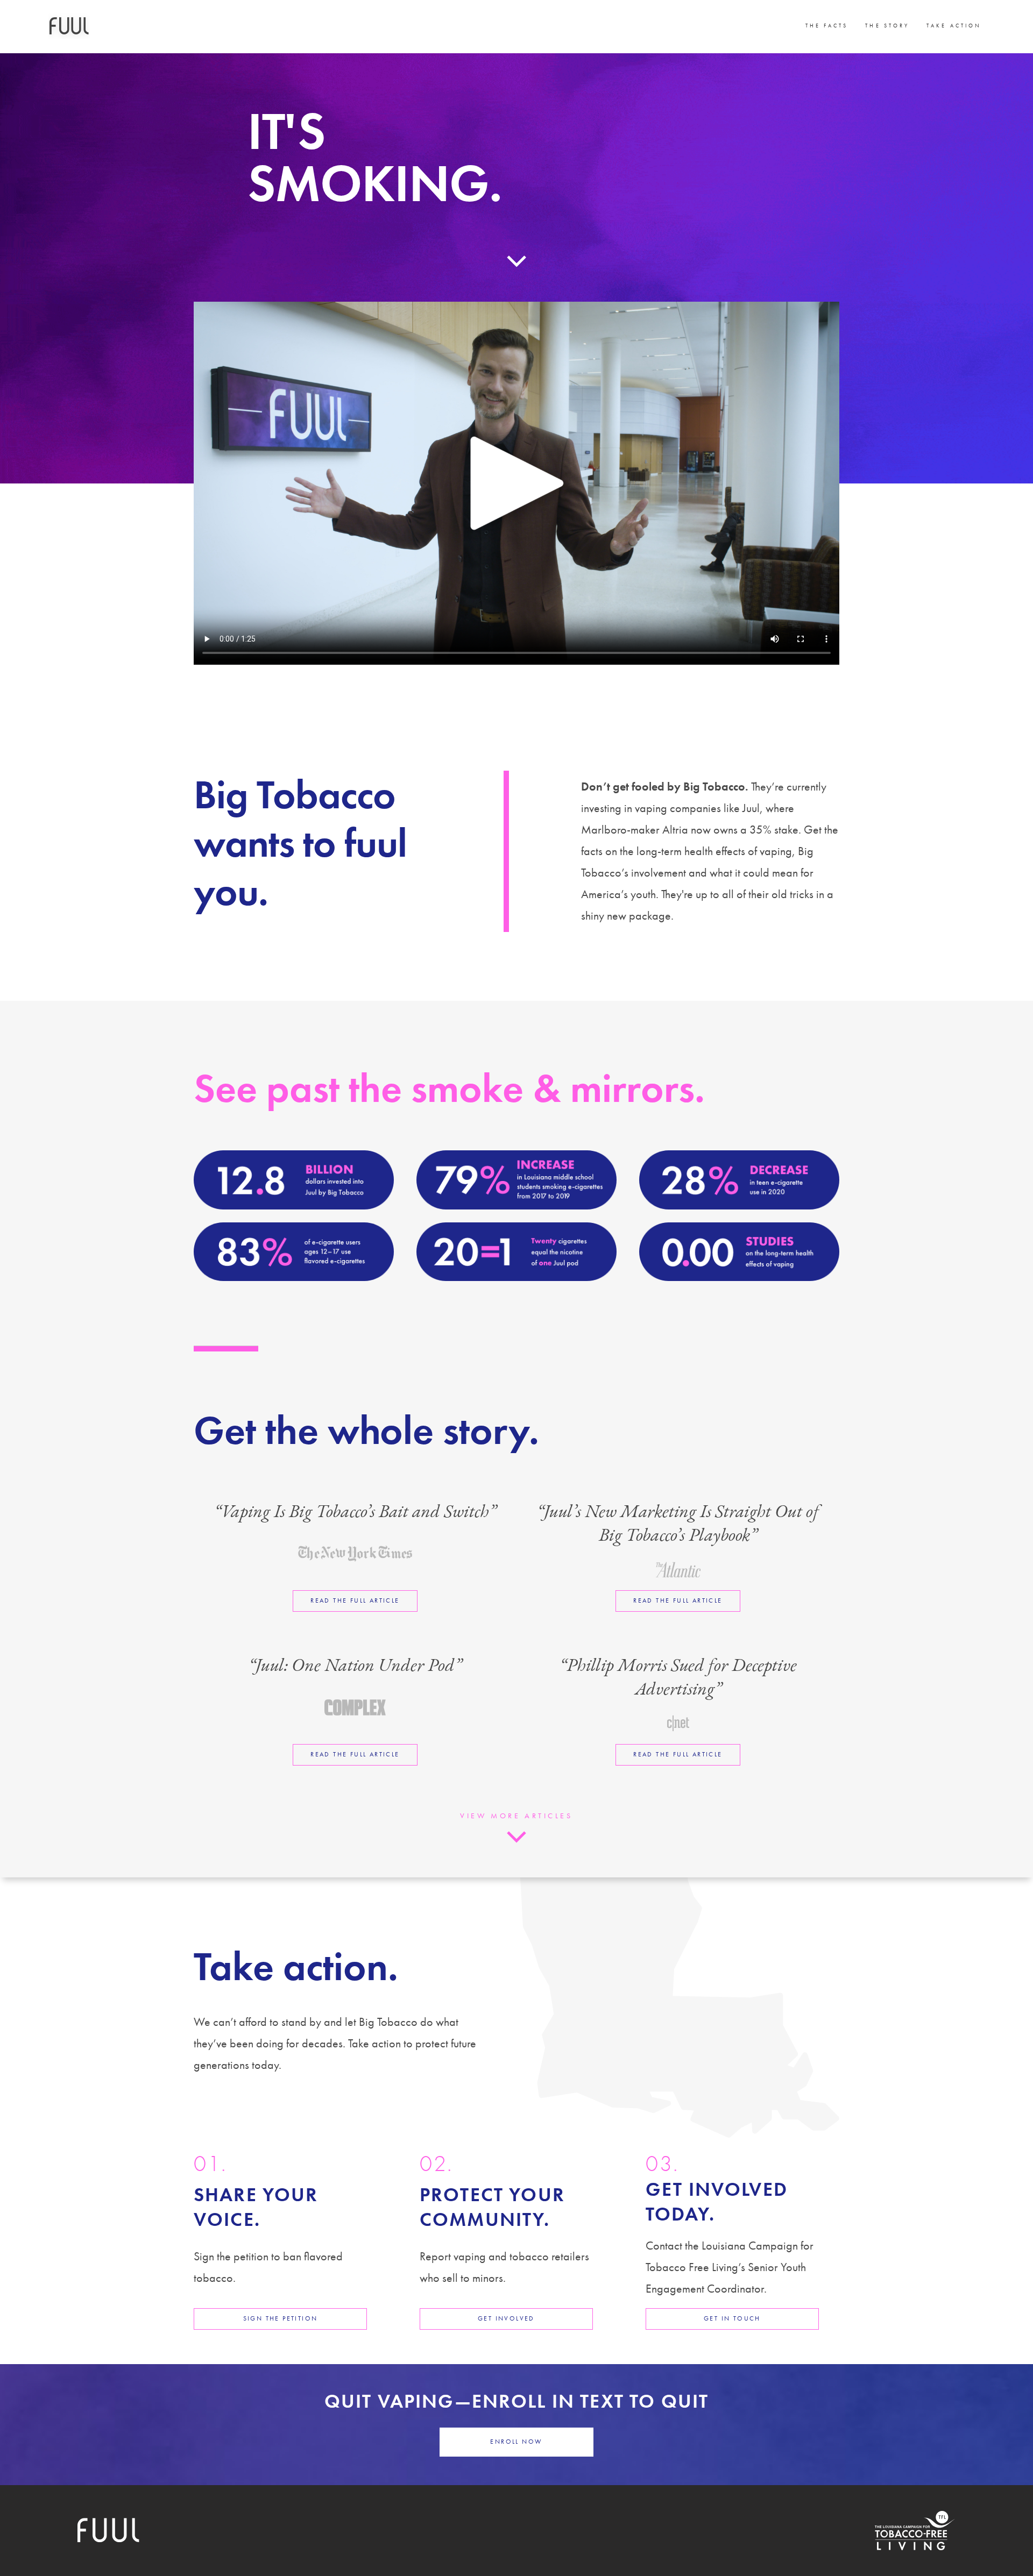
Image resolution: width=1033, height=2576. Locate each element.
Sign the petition (281, 2318)
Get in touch (732, 2318)
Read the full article (355, 1600)
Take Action (954, 26)
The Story (887, 26)
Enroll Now (516, 2442)
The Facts (827, 26)
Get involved (506, 2318)
